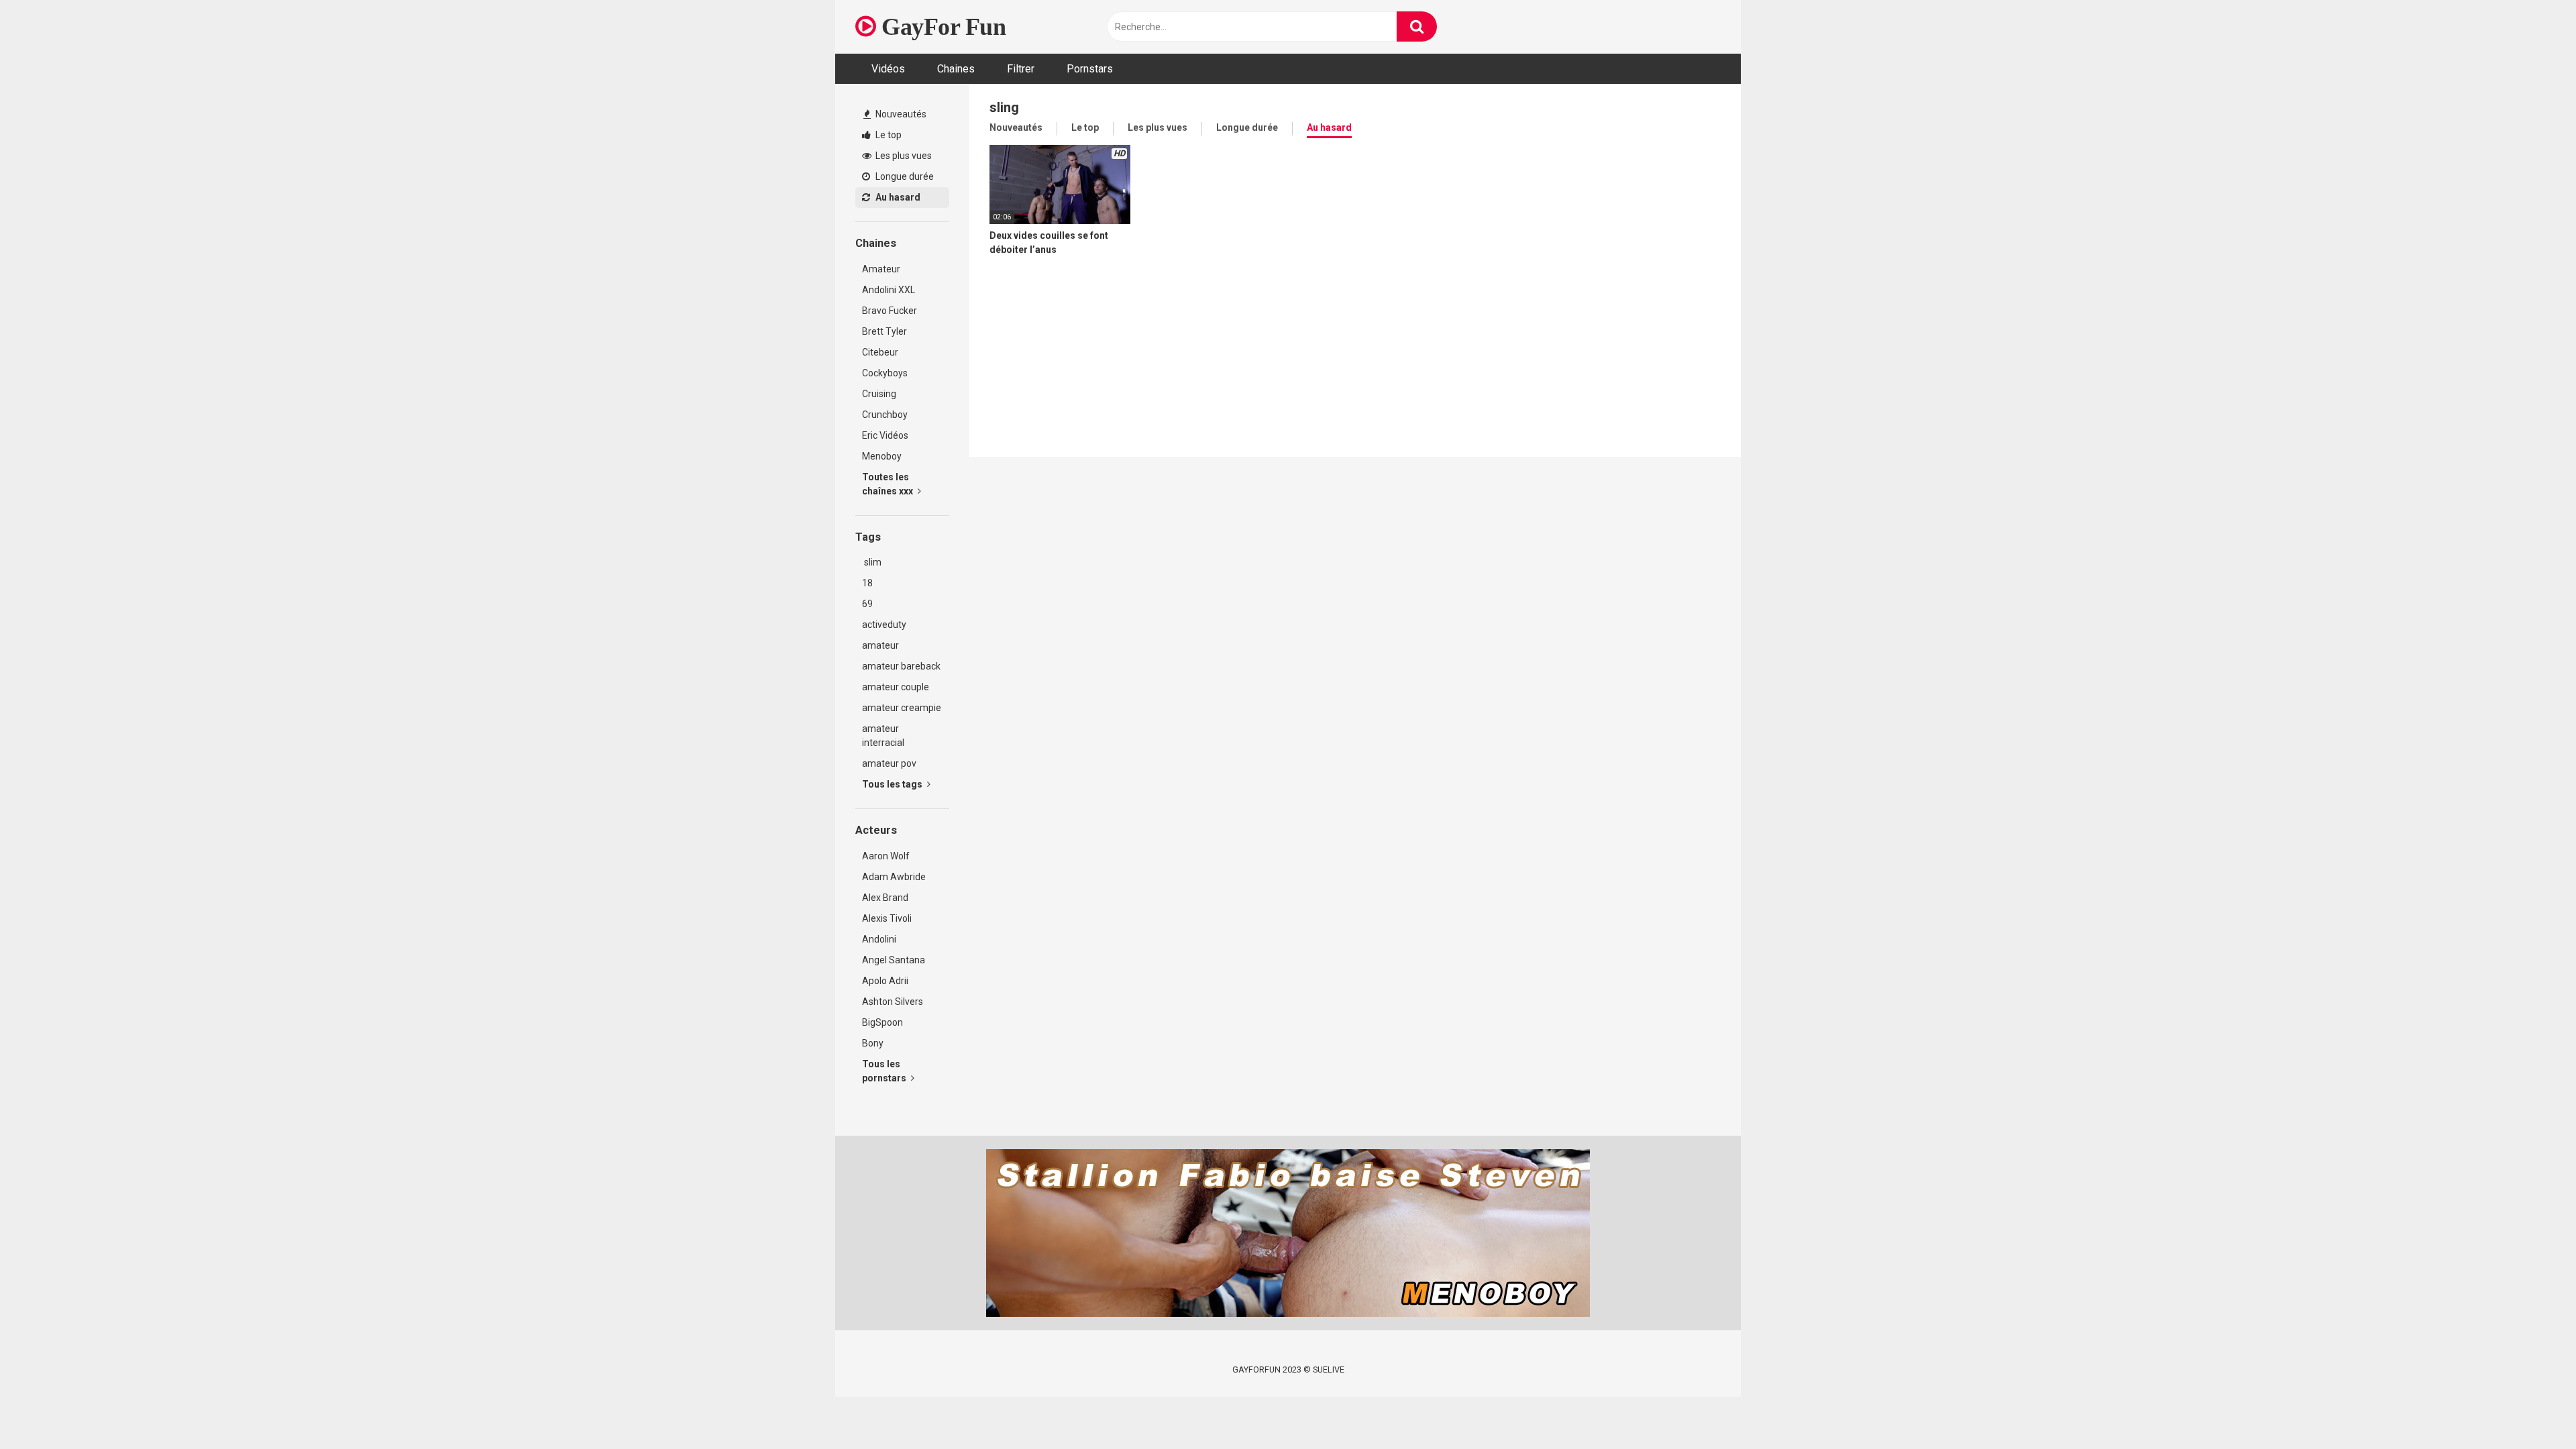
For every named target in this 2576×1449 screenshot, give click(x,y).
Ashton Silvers (893, 1002)
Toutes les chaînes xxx (889, 484)
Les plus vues (903, 156)
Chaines (956, 69)
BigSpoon (882, 1022)
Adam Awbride (894, 877)
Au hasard (897, 197)
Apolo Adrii (885, 981)
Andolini (879, 939)
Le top (888, 135)
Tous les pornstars (885, 1071)
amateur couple (896, 687)
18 (867, 583)
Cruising (879, 394)
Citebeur (880, 352)
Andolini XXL (889, 290)
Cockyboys (885, 373)
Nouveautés (900, 114)
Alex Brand (885, 898)
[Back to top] (2531, 1408)
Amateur (881, 269)
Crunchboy (885, 415)
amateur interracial (883, 736)
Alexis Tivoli (887, 918)
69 (867, 604)
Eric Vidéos (885, 435)
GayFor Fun (941, 27)
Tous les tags (893, 784)
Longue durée (904, 176)
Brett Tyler (884, 331)
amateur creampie (902, 708)
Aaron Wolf (886, 856)
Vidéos (888, 69)
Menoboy (882, 456)
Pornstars (1090, 69)
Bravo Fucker (890, 311)
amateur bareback (901, 666)
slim (872, 562)
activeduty (884, 625)
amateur (880, 645)
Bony (873, 1043)
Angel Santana (894, 960)
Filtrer (1021, 69)
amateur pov (889, 763)
